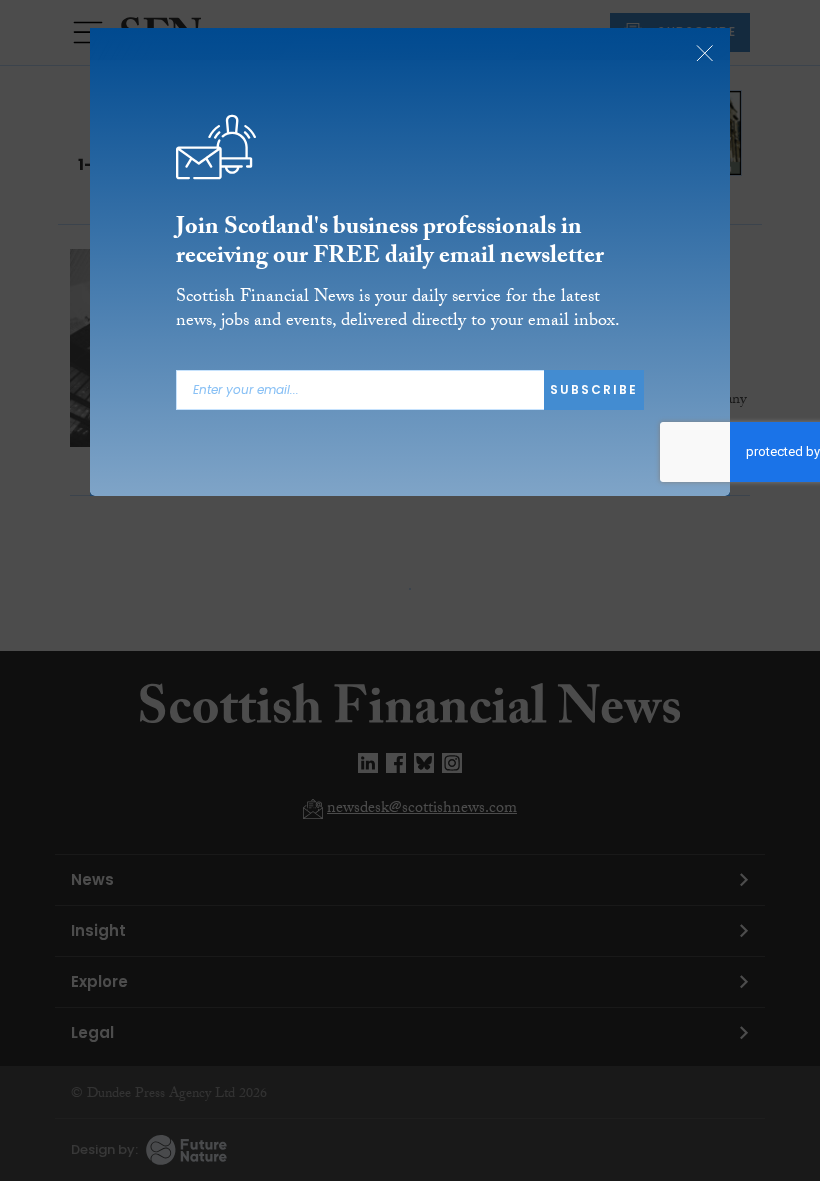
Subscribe (594, 389)
